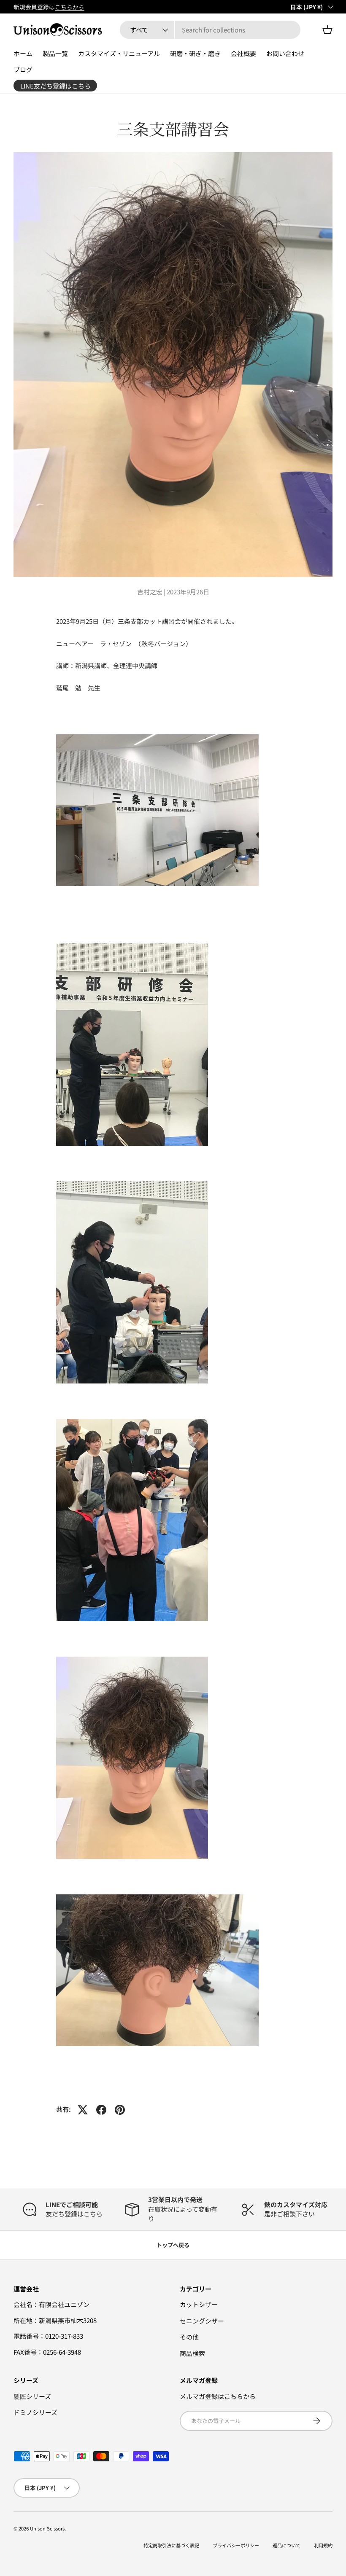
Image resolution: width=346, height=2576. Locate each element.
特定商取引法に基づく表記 (171, 2545)
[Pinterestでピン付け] (120, 2110)
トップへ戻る (173, 2245)
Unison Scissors (47, 2528)
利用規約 (323, 2545)
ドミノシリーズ (35, 2412)
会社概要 (243, 53)
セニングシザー (202, 2321)
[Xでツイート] (83, 2110)
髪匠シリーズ (32, 2396)
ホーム (23, 53)
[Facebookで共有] (101, 2110)
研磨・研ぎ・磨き (195, 53)
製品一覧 (55, 53)
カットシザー (199, 2304)
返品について (287, 2545)
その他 (189, 2337)
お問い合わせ (285, 53)
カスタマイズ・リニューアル (119, 53)
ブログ (23, 69)
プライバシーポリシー (236, 2545)
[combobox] (210, 30)
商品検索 (192, 2353)
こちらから (70, 7)
